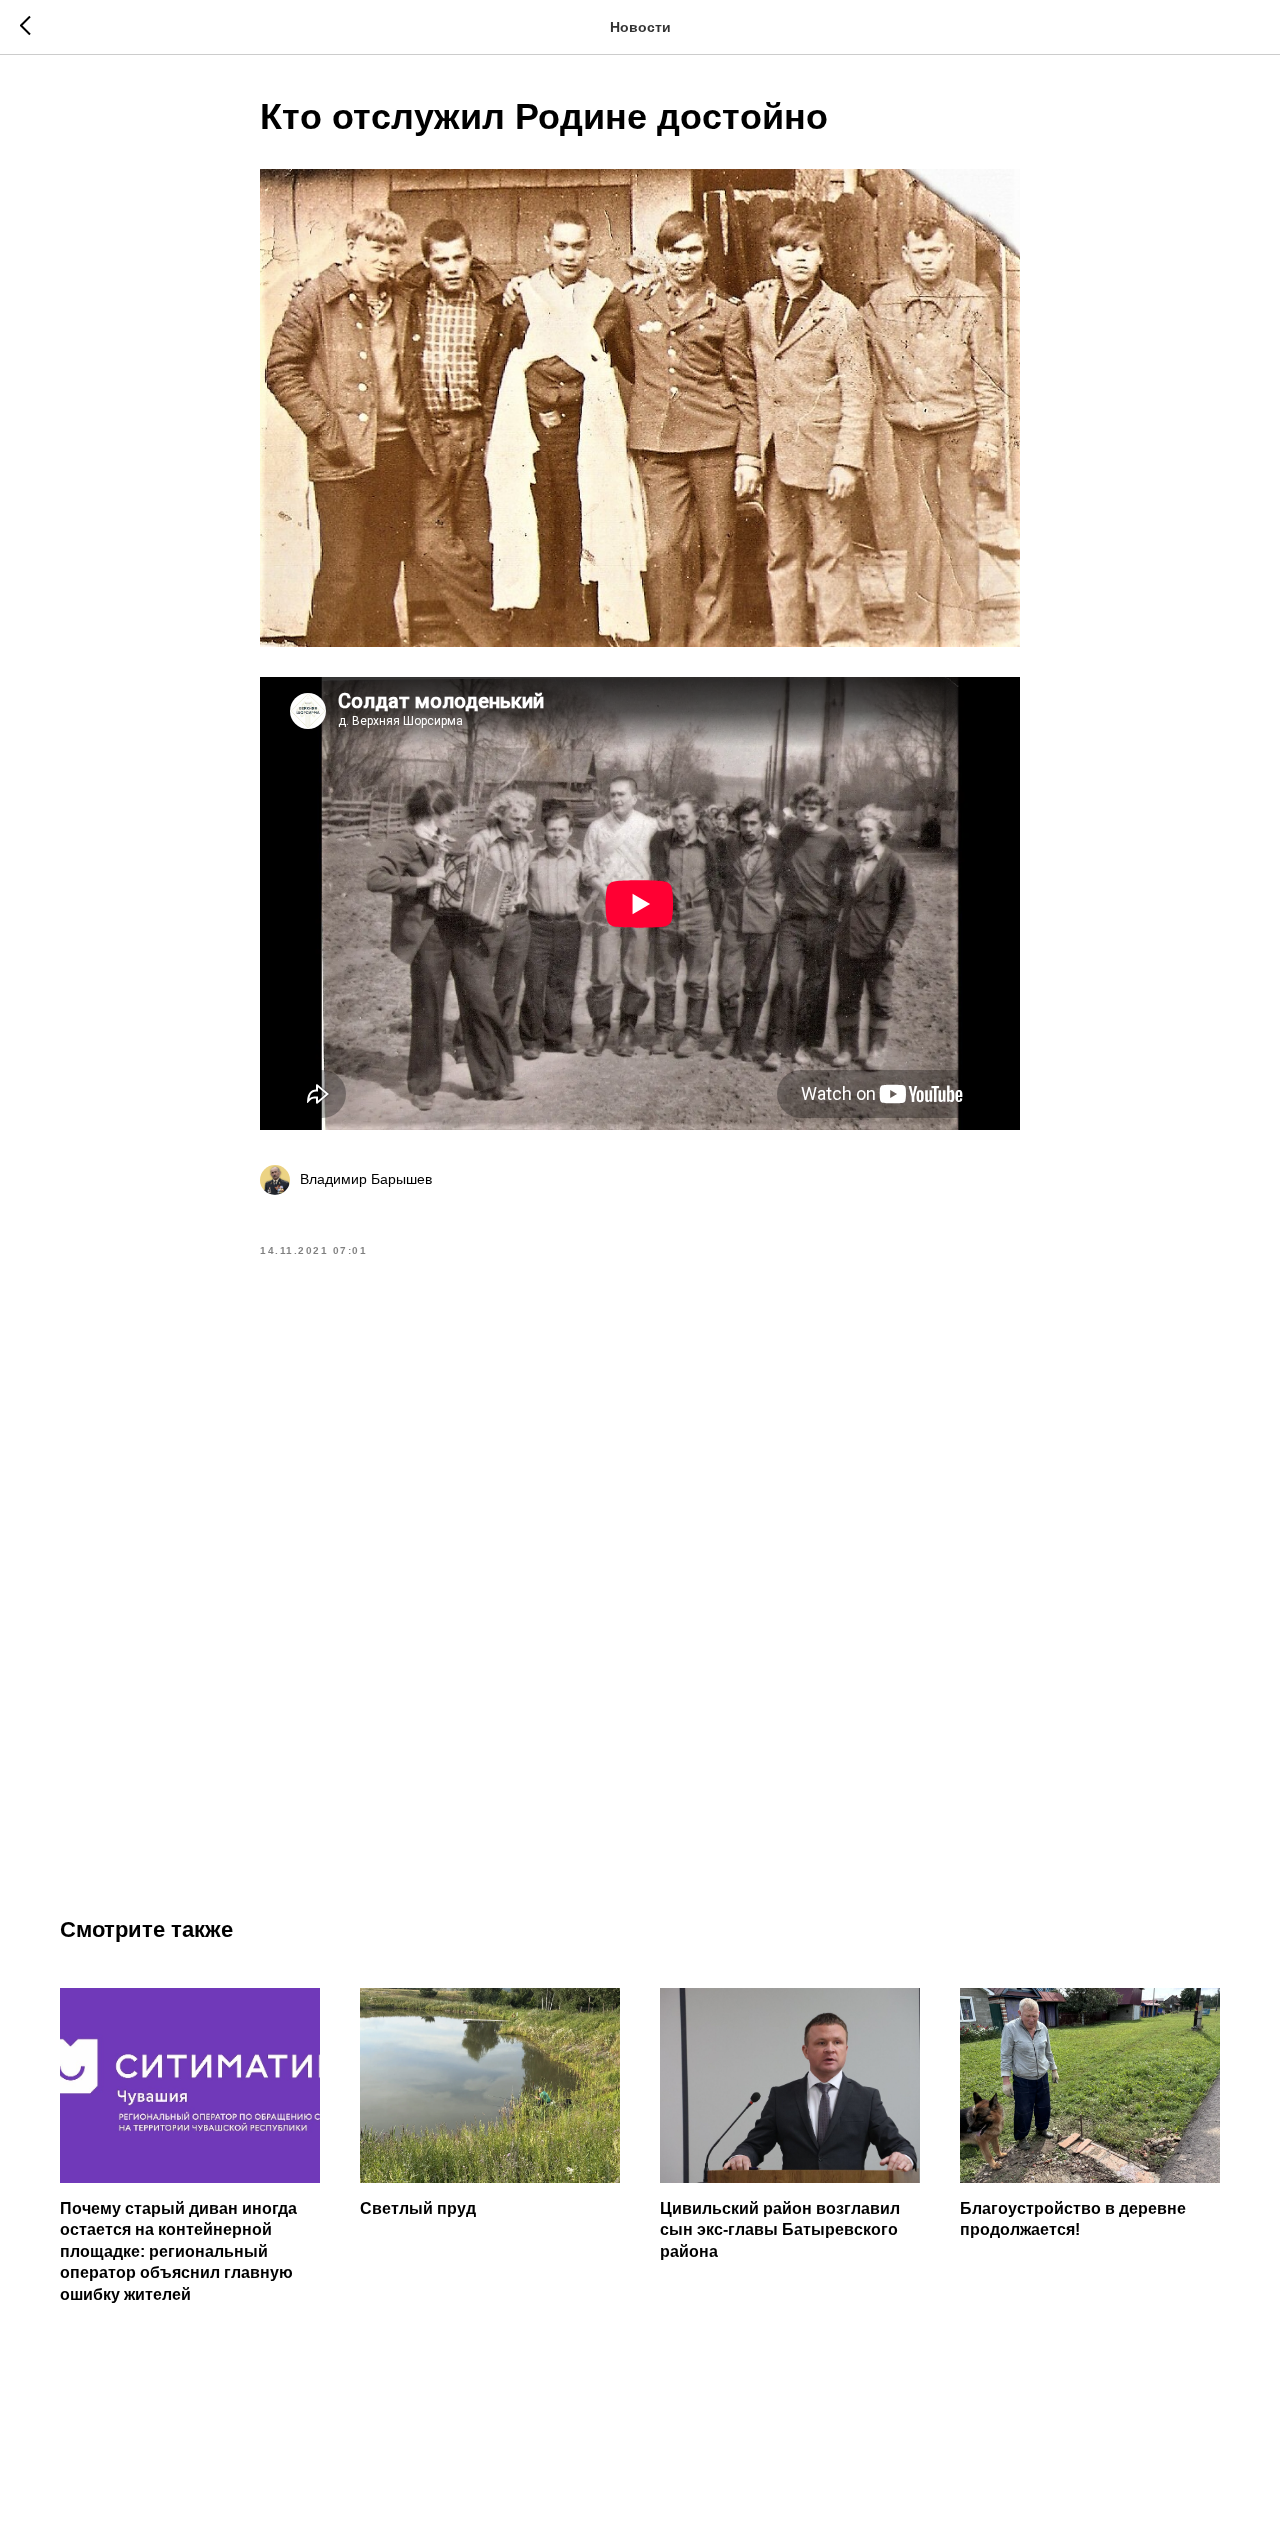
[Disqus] (640, 1563)
